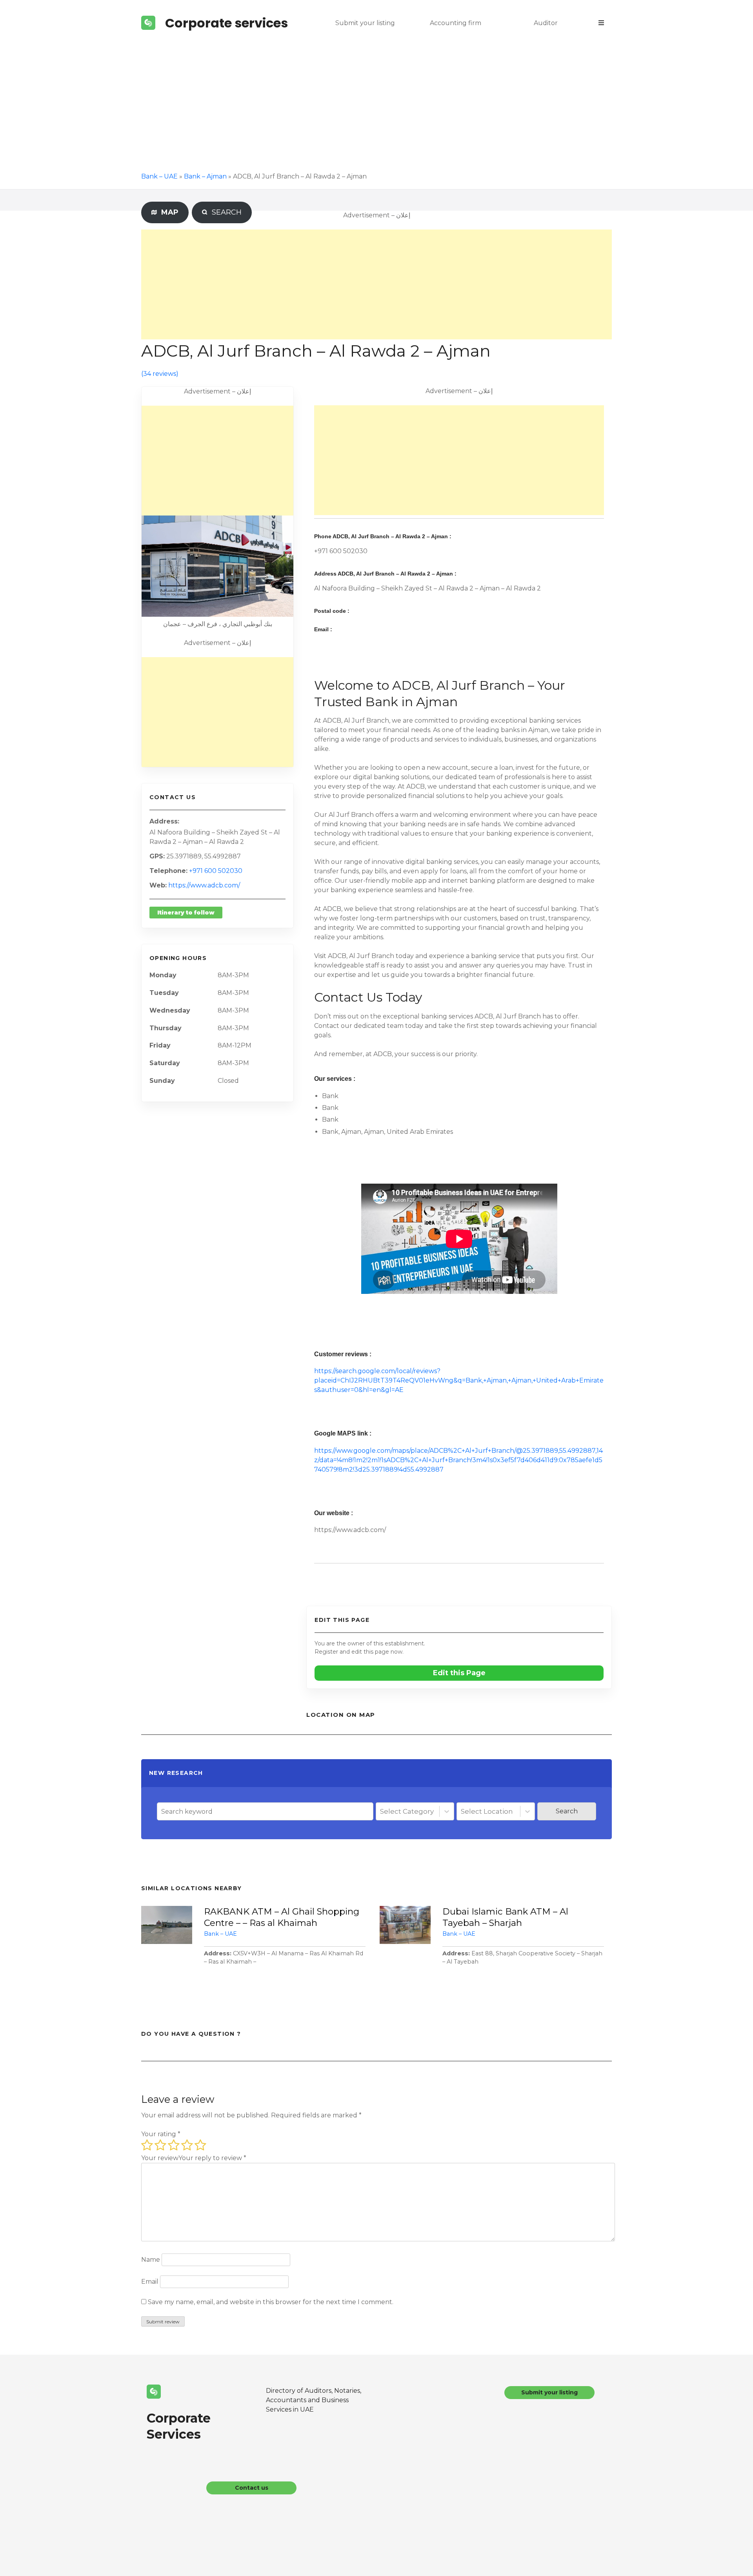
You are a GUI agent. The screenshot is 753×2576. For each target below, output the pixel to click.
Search (567, 1811)
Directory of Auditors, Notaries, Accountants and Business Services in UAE (314, 2400)
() (160, 374)
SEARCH (225, 212)
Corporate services (226, 23)
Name (151, 2260)
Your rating (161, 2134)
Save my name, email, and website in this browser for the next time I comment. (271, 2302)
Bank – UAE (159, 176)
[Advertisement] (376, 105)
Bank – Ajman (205, 176)
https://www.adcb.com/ (204, 885)
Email (150, 2282)
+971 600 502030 (216, 871)
